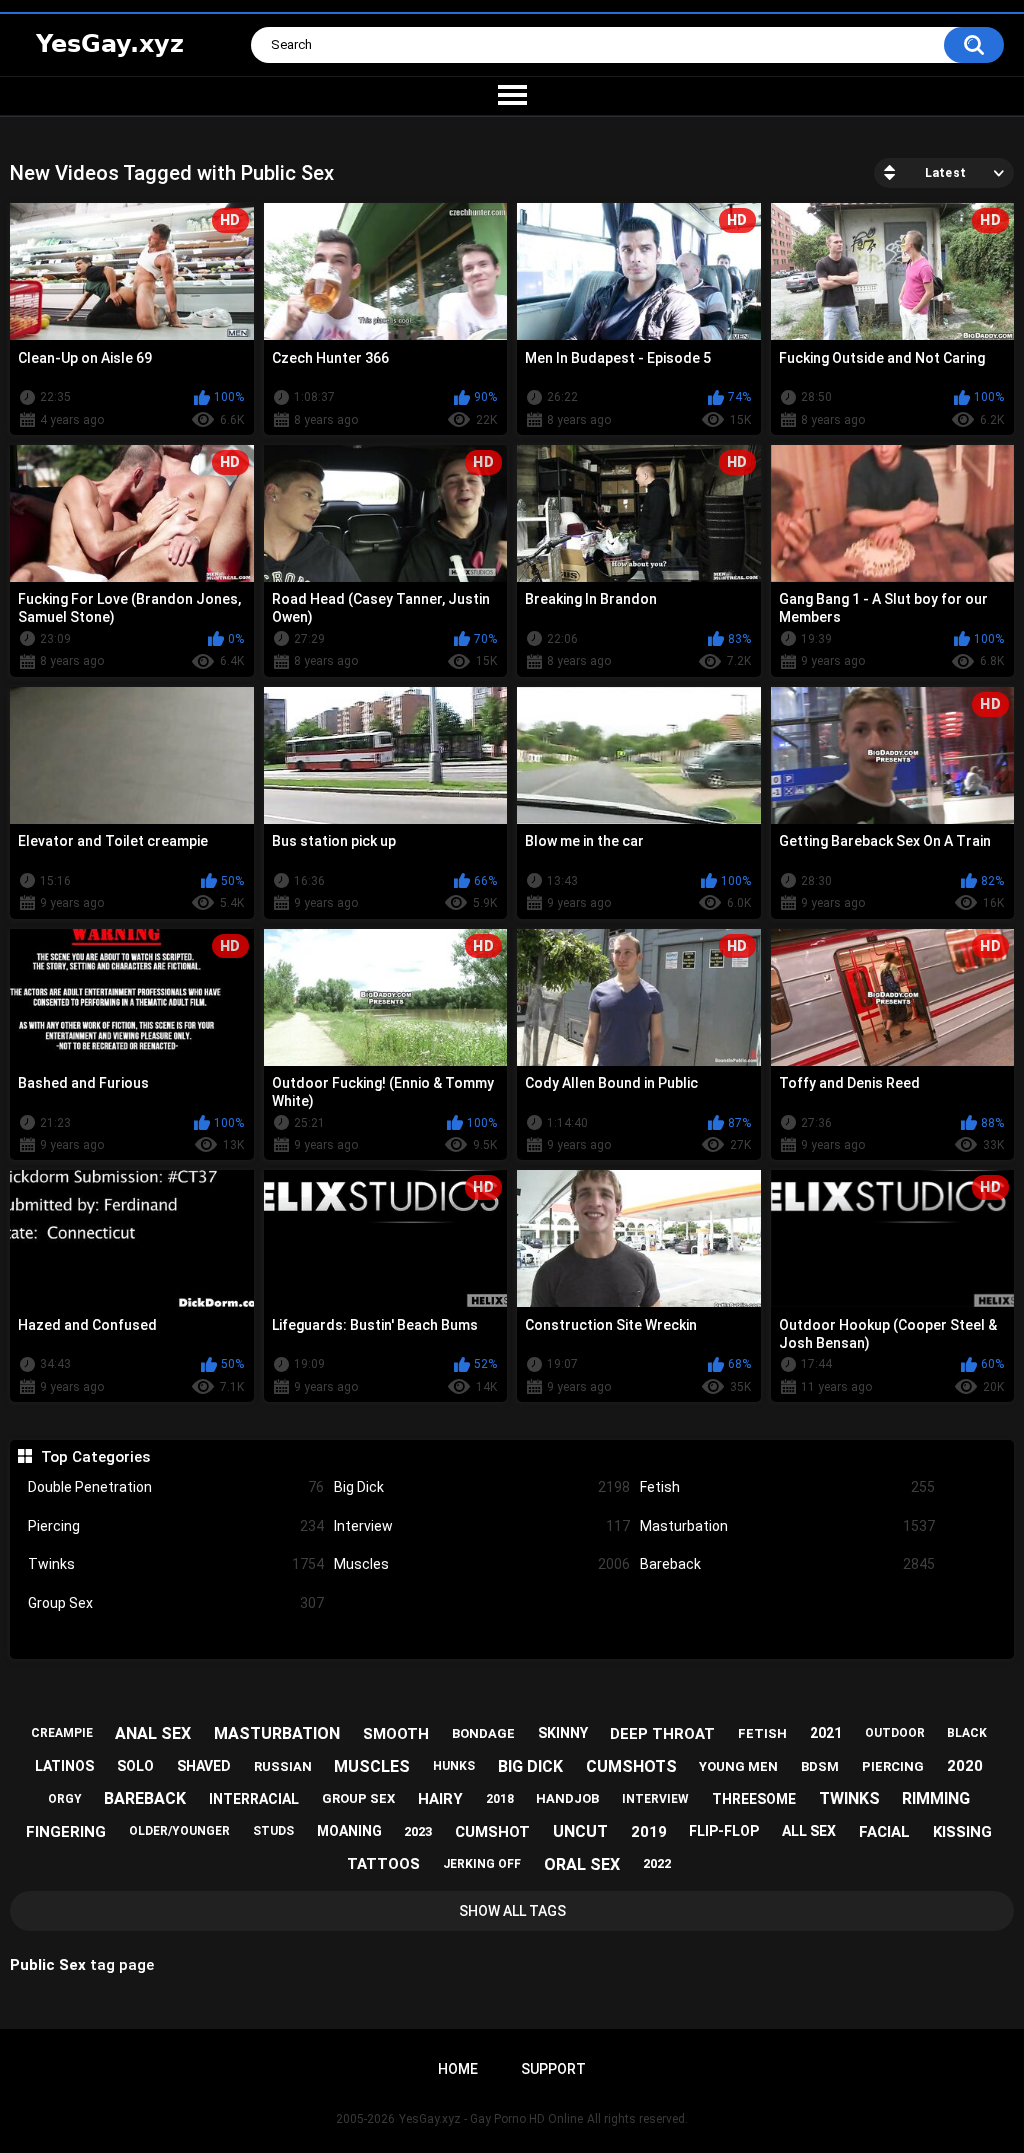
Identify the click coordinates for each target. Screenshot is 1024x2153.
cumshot (492, 1832)
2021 (826, 1733)
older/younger (179, 1831)
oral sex (582, 1864)
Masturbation (788, 1526)
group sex (358, 1798)
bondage (483, 1733)
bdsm (820, 1766)
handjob (567, 1798)
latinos (64, 1766)
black (967, 1733)
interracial (254, 1799)
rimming (936, 1798)
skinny (563, 1733)
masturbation (277, 1733)
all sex (809, 1831)
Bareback (788, 1564)
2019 (649, 1832)
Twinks (176, 1564)
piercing (893, 1766)
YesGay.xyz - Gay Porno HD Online (491, 2119)
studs (273, 1831)
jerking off (482, 1864)
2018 (500, 1799)
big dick (530, 1766)
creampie (62, 1733)
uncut (580, 1831)
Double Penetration (176, 1487)
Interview (482, 1526)
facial (884, 1832)
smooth (396, 1734)
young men (738, 1766)
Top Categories (95, 1457)
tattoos (383, 1864)
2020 (965, 1766)
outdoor (895, 1733)
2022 (657, 1863)
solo (135, 1766)
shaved (204, 1766)
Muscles (482, 1564)
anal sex (153, 1733)
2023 (418, 1831)
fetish (762, 1733)
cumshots (631, 1766)
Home (458, 2069)
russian (283, 1766)
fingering (66, 1832)
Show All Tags (512, 1911)
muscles (372, 1766)
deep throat (662, 1734)
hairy (440, 1799)
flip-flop (724, 1831)
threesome (754, 1799)
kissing (962, 1832)
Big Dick (482, 1487)
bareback (145, 1798)
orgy (65, 1799)
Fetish (788, 1487)
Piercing (176, 1526)
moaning (349, 1831)
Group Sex (176, 1603)
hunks (454, 1766)
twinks (849, 1798)
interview (655, 1799)
